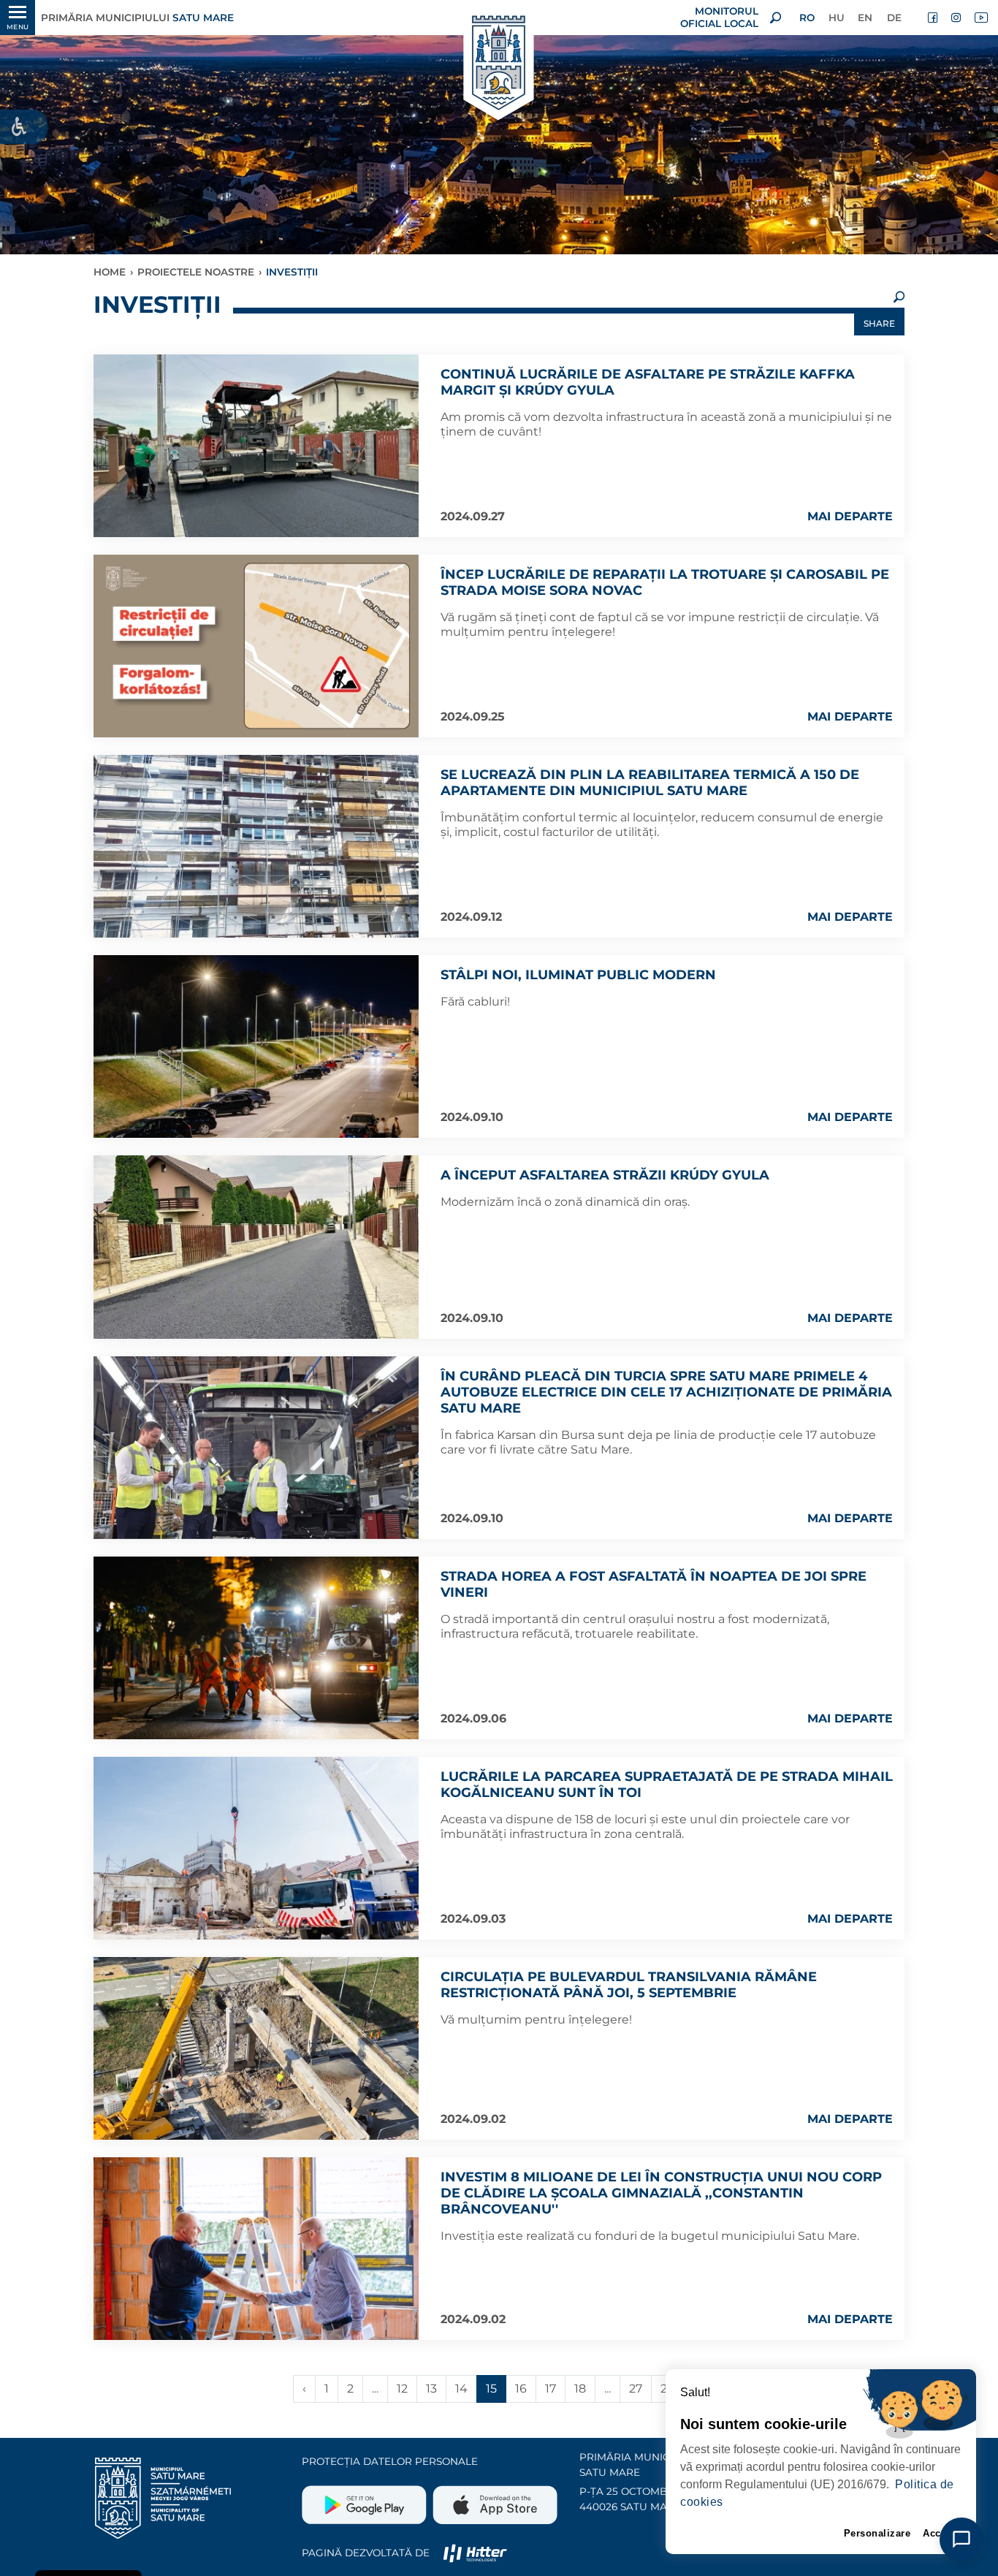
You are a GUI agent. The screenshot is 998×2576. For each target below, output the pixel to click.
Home (110, 272)
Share (879, 323)
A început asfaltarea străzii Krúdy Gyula (605, 1175)
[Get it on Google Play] (366, 2499)
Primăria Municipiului (137, 18)
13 (431, 2389)
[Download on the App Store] (494, 2499)
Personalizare (877, 2533)
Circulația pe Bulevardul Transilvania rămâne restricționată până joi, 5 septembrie (629, 1985)
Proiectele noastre (196, 272)
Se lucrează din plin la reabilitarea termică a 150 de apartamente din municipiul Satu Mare (650, 783)
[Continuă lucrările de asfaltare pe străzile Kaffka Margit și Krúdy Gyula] (256, 446)
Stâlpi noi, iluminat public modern (578, 975)
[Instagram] (957, 18)
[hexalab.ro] (475, 2553)
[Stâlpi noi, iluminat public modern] (256, 1046)
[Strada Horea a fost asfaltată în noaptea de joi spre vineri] (256, 1648)
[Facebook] (934, 18)
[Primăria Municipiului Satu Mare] (499, 64)
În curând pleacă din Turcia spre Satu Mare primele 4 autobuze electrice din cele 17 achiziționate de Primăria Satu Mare (666, 1392)
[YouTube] (980, 18)
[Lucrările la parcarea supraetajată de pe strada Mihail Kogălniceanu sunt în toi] (256, 1848)
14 (461, 2389)
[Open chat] (961, 2539)
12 (402, 2389)
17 (551, 2389)
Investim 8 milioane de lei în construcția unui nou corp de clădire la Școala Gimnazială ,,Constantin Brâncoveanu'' (661, 2193)
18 (580, 2389)
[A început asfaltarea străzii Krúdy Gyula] (256, 1247)
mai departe (850, 516)
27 (636, 2389)
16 (521, 2389)
